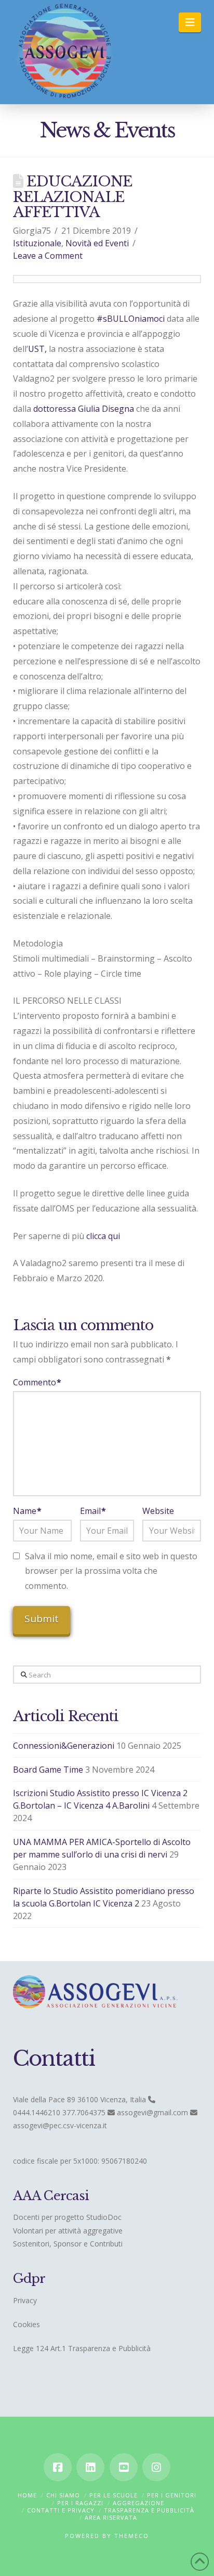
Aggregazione (138, 2503)
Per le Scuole (113, 2495)
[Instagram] (156, 2467)
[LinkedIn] (90, 2467)
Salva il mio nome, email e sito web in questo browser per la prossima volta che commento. (111, 1571)
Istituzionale (37, 243)
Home (27, 2495)
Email (93, 1511)
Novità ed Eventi (97, 243)
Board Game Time (48, 1770)
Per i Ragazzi (80, 2503)
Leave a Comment (48, 256)
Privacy (25, 2300)
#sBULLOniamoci (131, 319)
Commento (37, 1382)
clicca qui (103, 1236)
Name (27, 1511)
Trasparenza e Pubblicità (149, 2510)
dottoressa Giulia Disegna (84, 409)
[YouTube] (124, 2467)
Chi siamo (63, 2495)
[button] (190, 22)
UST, (37, 349)
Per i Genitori (172, 2495)
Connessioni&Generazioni (64, 1746)
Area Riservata (111, 2517)
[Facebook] (58, 2467)
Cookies (26, 2324)
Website (158, 1511)
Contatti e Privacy (61, 2510)
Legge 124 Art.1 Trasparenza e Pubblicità (82, 2348)
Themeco (132, 2536)
